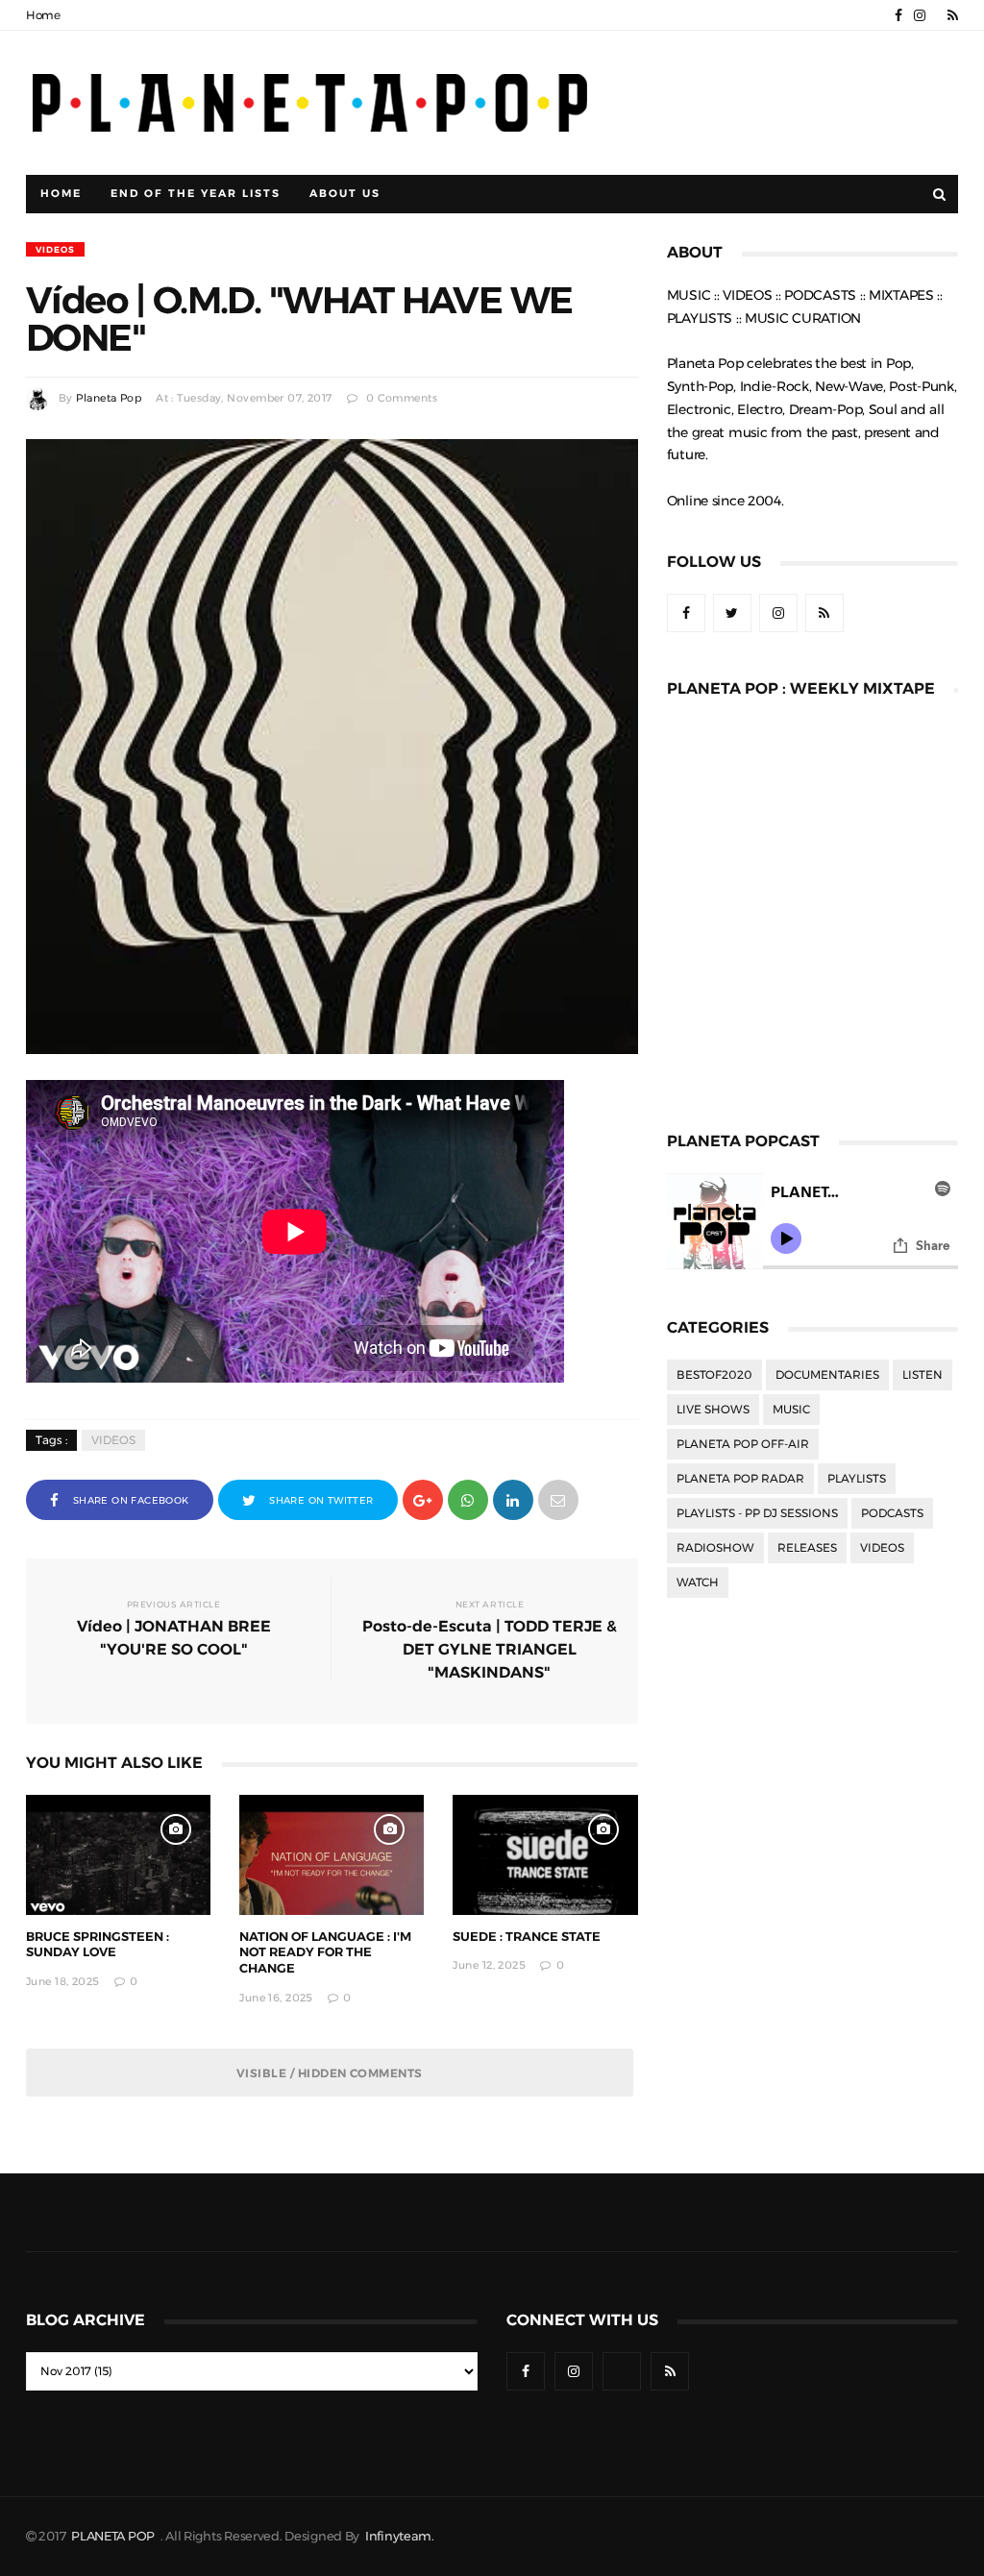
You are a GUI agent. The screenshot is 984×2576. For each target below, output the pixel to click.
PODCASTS (892, 1513)
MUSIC (791, 1410)
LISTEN (922, 1375)
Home (43, 15)
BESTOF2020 (714, 1375)
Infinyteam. (400, 2536)
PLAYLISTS (857, 1479)
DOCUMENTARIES (827, 1375)
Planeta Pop (109, 398)
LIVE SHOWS (713, 1410)
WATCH (698, 1582)
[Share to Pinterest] (558, 1498)
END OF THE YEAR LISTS (196, 194)
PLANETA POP (114, 2536)
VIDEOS (55, 249)
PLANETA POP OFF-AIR (743, 1444)
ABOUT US (345, 194)
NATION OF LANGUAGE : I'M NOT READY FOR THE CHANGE (325, 1953)
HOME (61, 194)
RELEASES (807, 1548)
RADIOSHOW (715, 1548)
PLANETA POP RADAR (740, 1479)
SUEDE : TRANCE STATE (527, 1937)
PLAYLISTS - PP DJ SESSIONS (757, 1513)
